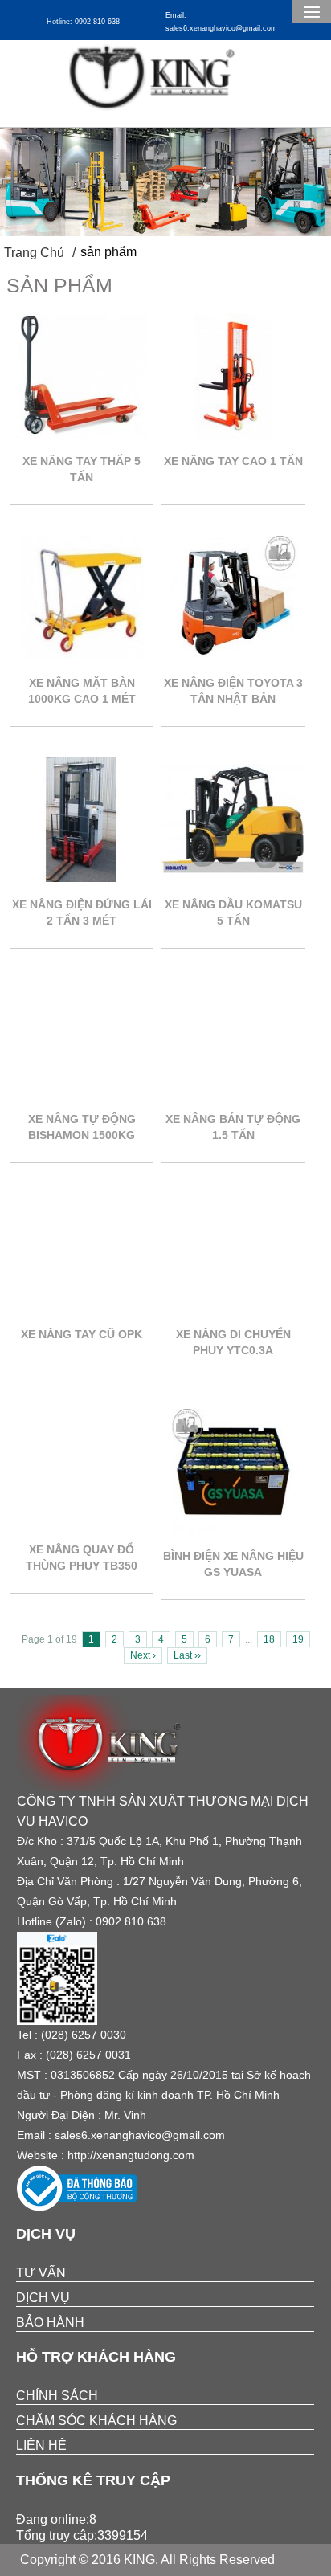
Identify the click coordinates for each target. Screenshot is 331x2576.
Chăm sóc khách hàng (96, 2421)
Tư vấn (41, 2273)
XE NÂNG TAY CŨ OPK (82, 1334)
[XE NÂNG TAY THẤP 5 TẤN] (82, 434)
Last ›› (187, 1655)
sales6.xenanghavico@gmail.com (140, 2135)
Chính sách (57, 2396)
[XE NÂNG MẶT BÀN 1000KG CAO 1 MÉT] (82, 656)
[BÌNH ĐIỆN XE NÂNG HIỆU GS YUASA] (233, 1529)
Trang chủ (34, 253)
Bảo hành (50, 2323)
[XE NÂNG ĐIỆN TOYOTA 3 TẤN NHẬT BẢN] (233, 656)
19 (298, 1639)
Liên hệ (41, 2445)
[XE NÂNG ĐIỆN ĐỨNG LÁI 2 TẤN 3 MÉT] (82, 878)
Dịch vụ (43, 2298)
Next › (143, 1655)
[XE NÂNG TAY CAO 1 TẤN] (233, 434)
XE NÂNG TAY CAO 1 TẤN (233, 461)
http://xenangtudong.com (131, 2155)
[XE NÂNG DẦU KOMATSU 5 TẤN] (233, 878)
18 (269, 1639)
